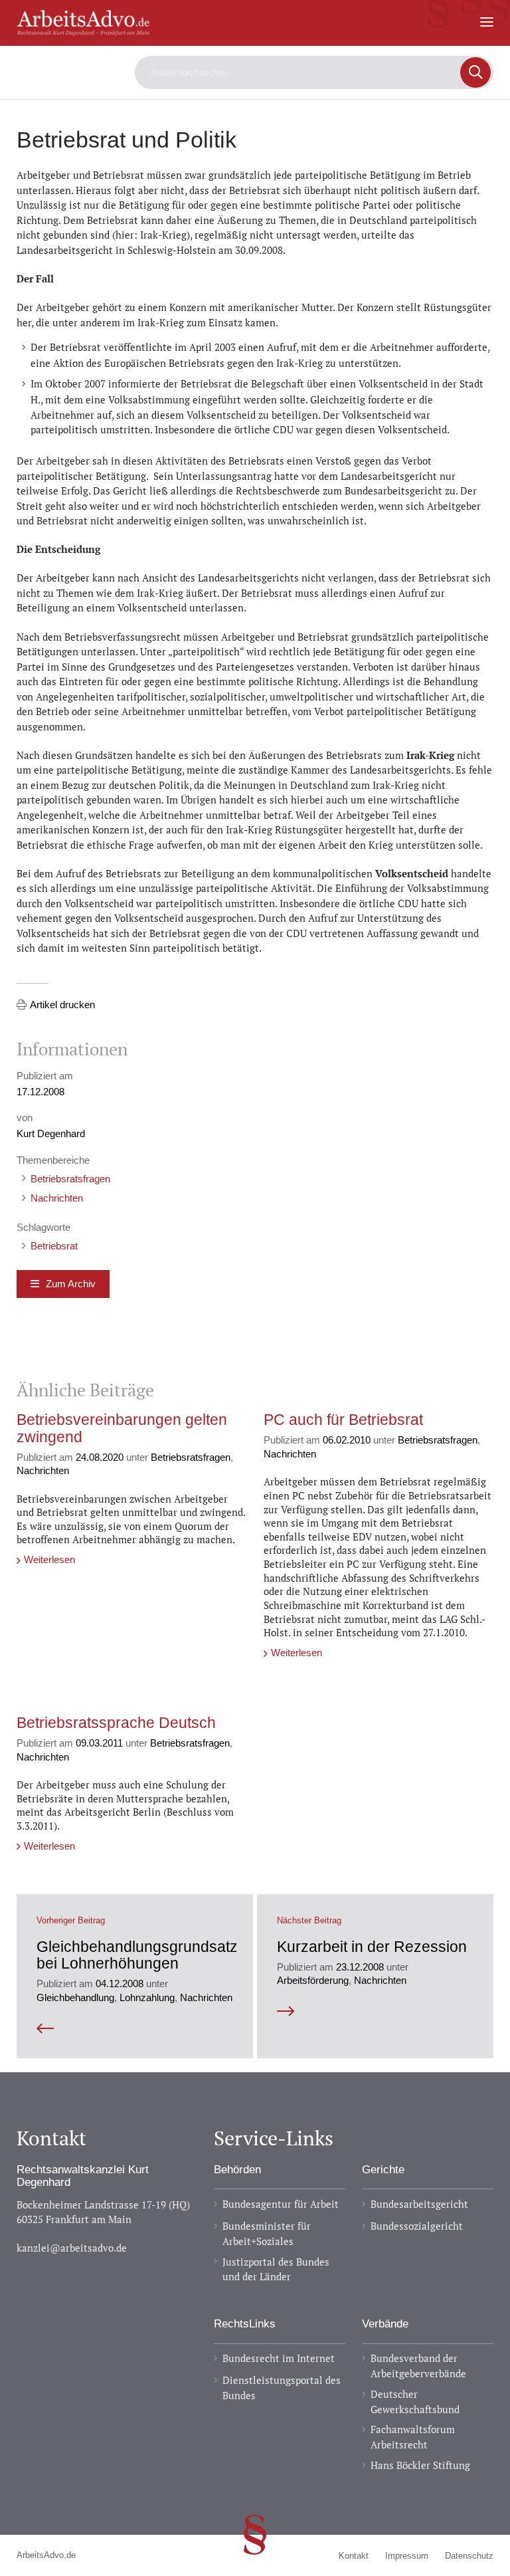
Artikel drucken (62, 1005)
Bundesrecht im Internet (279, 2358)
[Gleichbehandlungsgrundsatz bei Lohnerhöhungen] (135, 2029)
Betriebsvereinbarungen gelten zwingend (122, 1428)
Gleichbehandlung (75, 1997)
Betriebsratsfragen (70, 1179)
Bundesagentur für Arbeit (281, 2204)
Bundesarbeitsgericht (419, 2204)
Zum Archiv (71, 1284)
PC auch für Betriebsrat (343, 1420)
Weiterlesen (49, 1559)
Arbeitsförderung (313, 1980)
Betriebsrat (54, 1246)
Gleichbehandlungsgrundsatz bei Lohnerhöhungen (137, 1955)
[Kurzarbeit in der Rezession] (375, 2011)
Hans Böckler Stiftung (420, 2465)
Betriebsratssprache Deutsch (116, 1723)
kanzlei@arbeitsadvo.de (72, 2248)
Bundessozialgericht (417, 2226)
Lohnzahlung (147, 1997)
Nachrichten (57, 1198)
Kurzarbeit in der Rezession (372, 1947)
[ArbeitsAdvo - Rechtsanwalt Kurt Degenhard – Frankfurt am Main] (83, 29)
